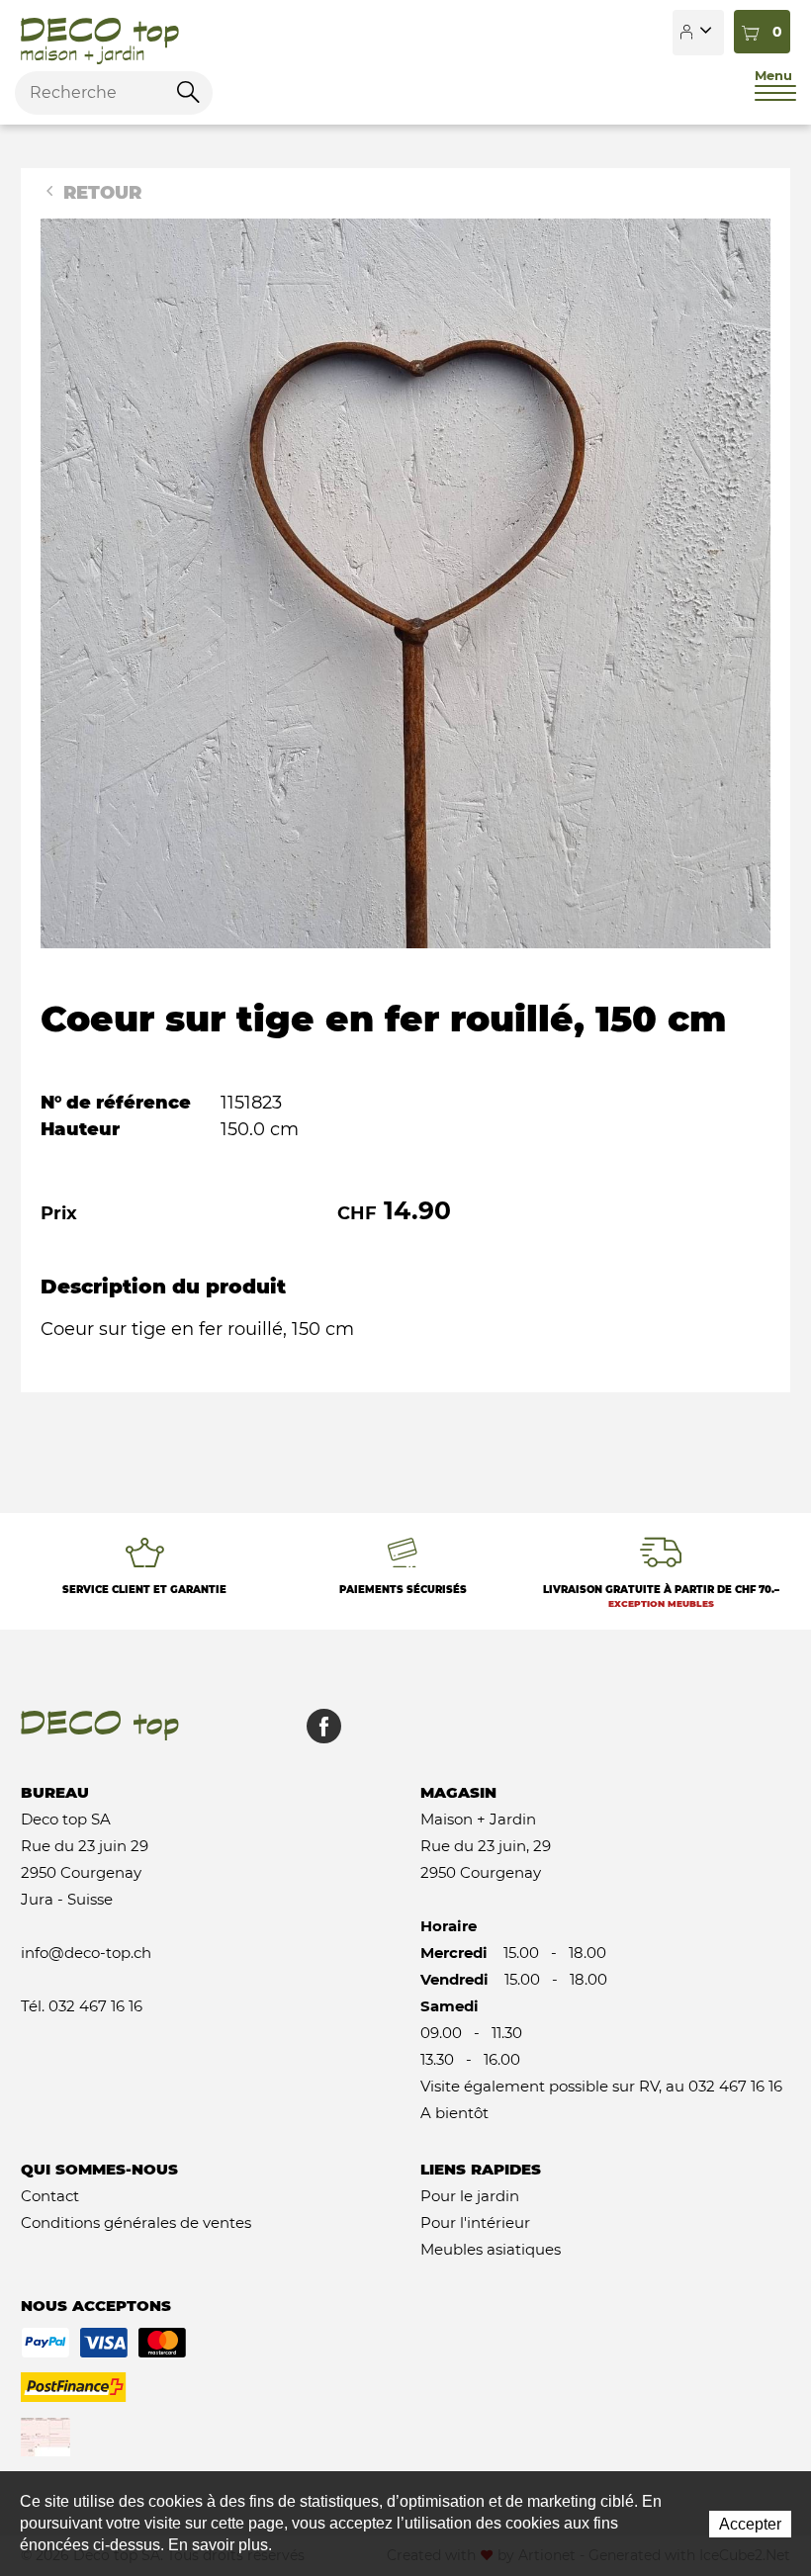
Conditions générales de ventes (136, 2222)
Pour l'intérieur (475, 2222)
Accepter (750, 2524)
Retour (100, 193)
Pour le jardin (470, 2196)
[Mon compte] (698, 33)
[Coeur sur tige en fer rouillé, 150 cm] (405, 582)
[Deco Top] (100, 33)
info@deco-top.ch (86, 1953)
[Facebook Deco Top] (316, 1736)
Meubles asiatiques (491, 2249)
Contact (50, 2196)
